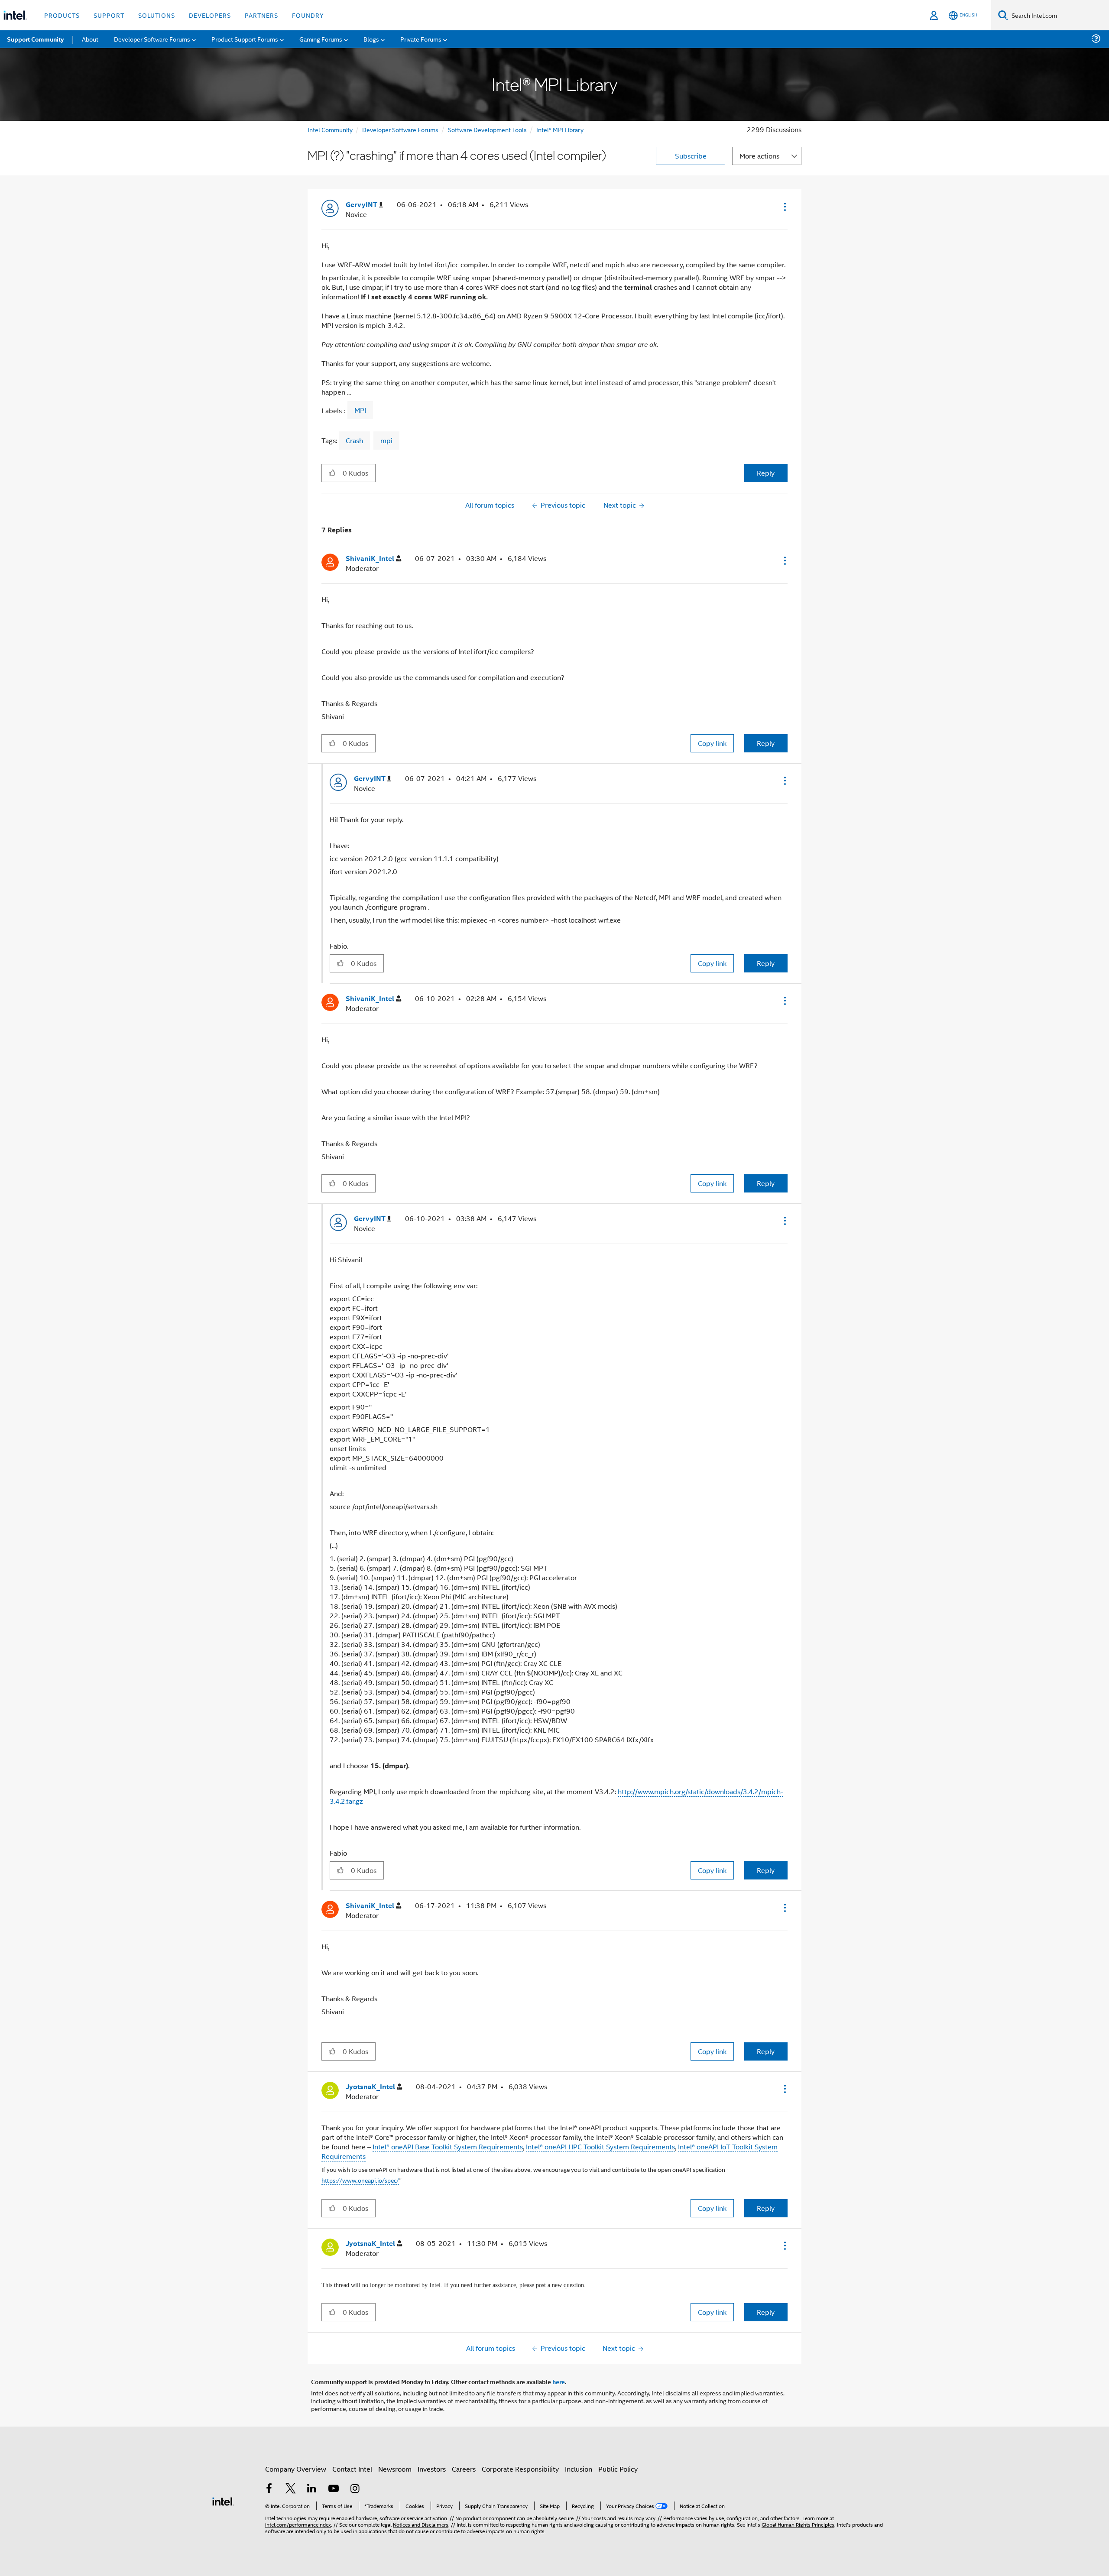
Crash (354, 440)
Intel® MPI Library (560, 129)
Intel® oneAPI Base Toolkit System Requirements (448, 2147)
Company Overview (296, 2469)
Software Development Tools (487, 129)
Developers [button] (210, 15)
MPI (360, 410)
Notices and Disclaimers (421, 2524)
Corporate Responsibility (520, 2469)
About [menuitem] (90, 39)
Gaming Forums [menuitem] (321, 39)
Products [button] (62, 15)
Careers (464, 2469)
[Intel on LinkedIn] (312, 2489)
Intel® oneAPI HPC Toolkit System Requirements (600, 2147)
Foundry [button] (308, 15)
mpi (386, 440)
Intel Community (330, 129)
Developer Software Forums (400, 129)
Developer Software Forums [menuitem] (152, 39)
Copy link (712, 743)
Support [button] (109, 15)
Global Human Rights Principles (798, 2524)
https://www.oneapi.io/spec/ (360, 2181)
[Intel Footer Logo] (223, 2500)
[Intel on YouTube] (334, 2489)
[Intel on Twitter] (291, 2489)
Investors (432, 2469)
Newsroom (395, 2469)
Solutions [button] (157, 15)
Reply (766, 473)
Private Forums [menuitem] (421, 39)
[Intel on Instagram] (355, 2489)
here (559, 2382)
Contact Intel (352, 2469)
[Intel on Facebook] (269, 2489)
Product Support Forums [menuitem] (245, 39)
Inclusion (579, 2469)
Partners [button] (261, 15)
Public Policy (618, 2469)
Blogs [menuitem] (371, 39)
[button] (784, 207)
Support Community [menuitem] (35, 39)
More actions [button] (759, 156)
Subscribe (691, 156)
